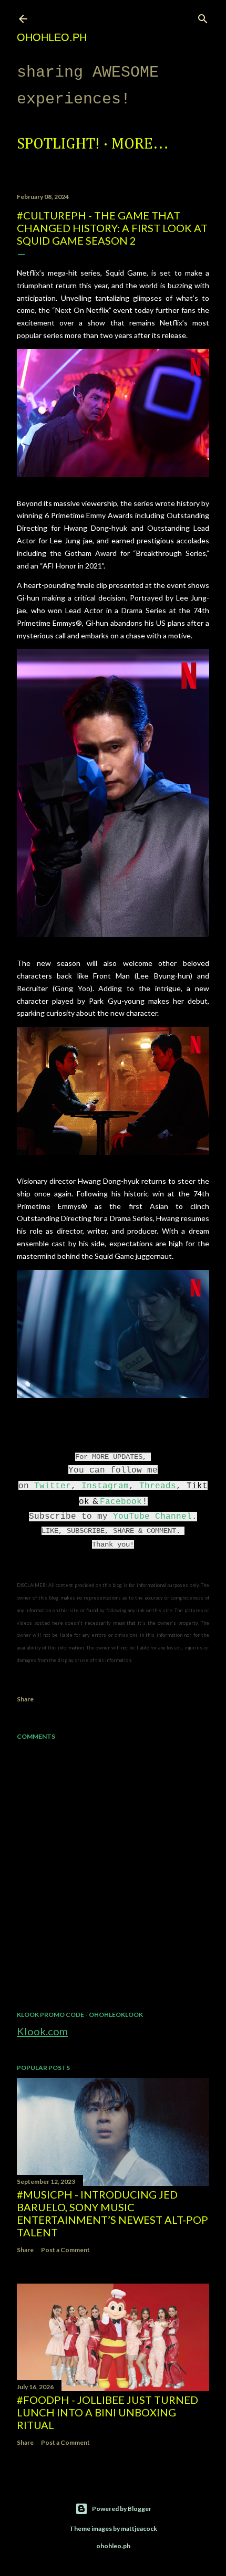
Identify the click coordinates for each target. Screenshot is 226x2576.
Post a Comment (65, 2250)
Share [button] (25, 1699)
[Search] (203, 17)
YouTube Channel (152, 1517)
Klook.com (42, 2031)
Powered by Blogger (122, 2509)
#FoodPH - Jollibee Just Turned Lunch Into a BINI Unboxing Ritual (107, 2412)
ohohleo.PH (52, 37)
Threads (158, 1486)
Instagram (105, 1486)
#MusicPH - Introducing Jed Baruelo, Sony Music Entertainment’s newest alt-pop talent (112, 2213)
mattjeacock (139, 2528)
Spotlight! (58, 144)
